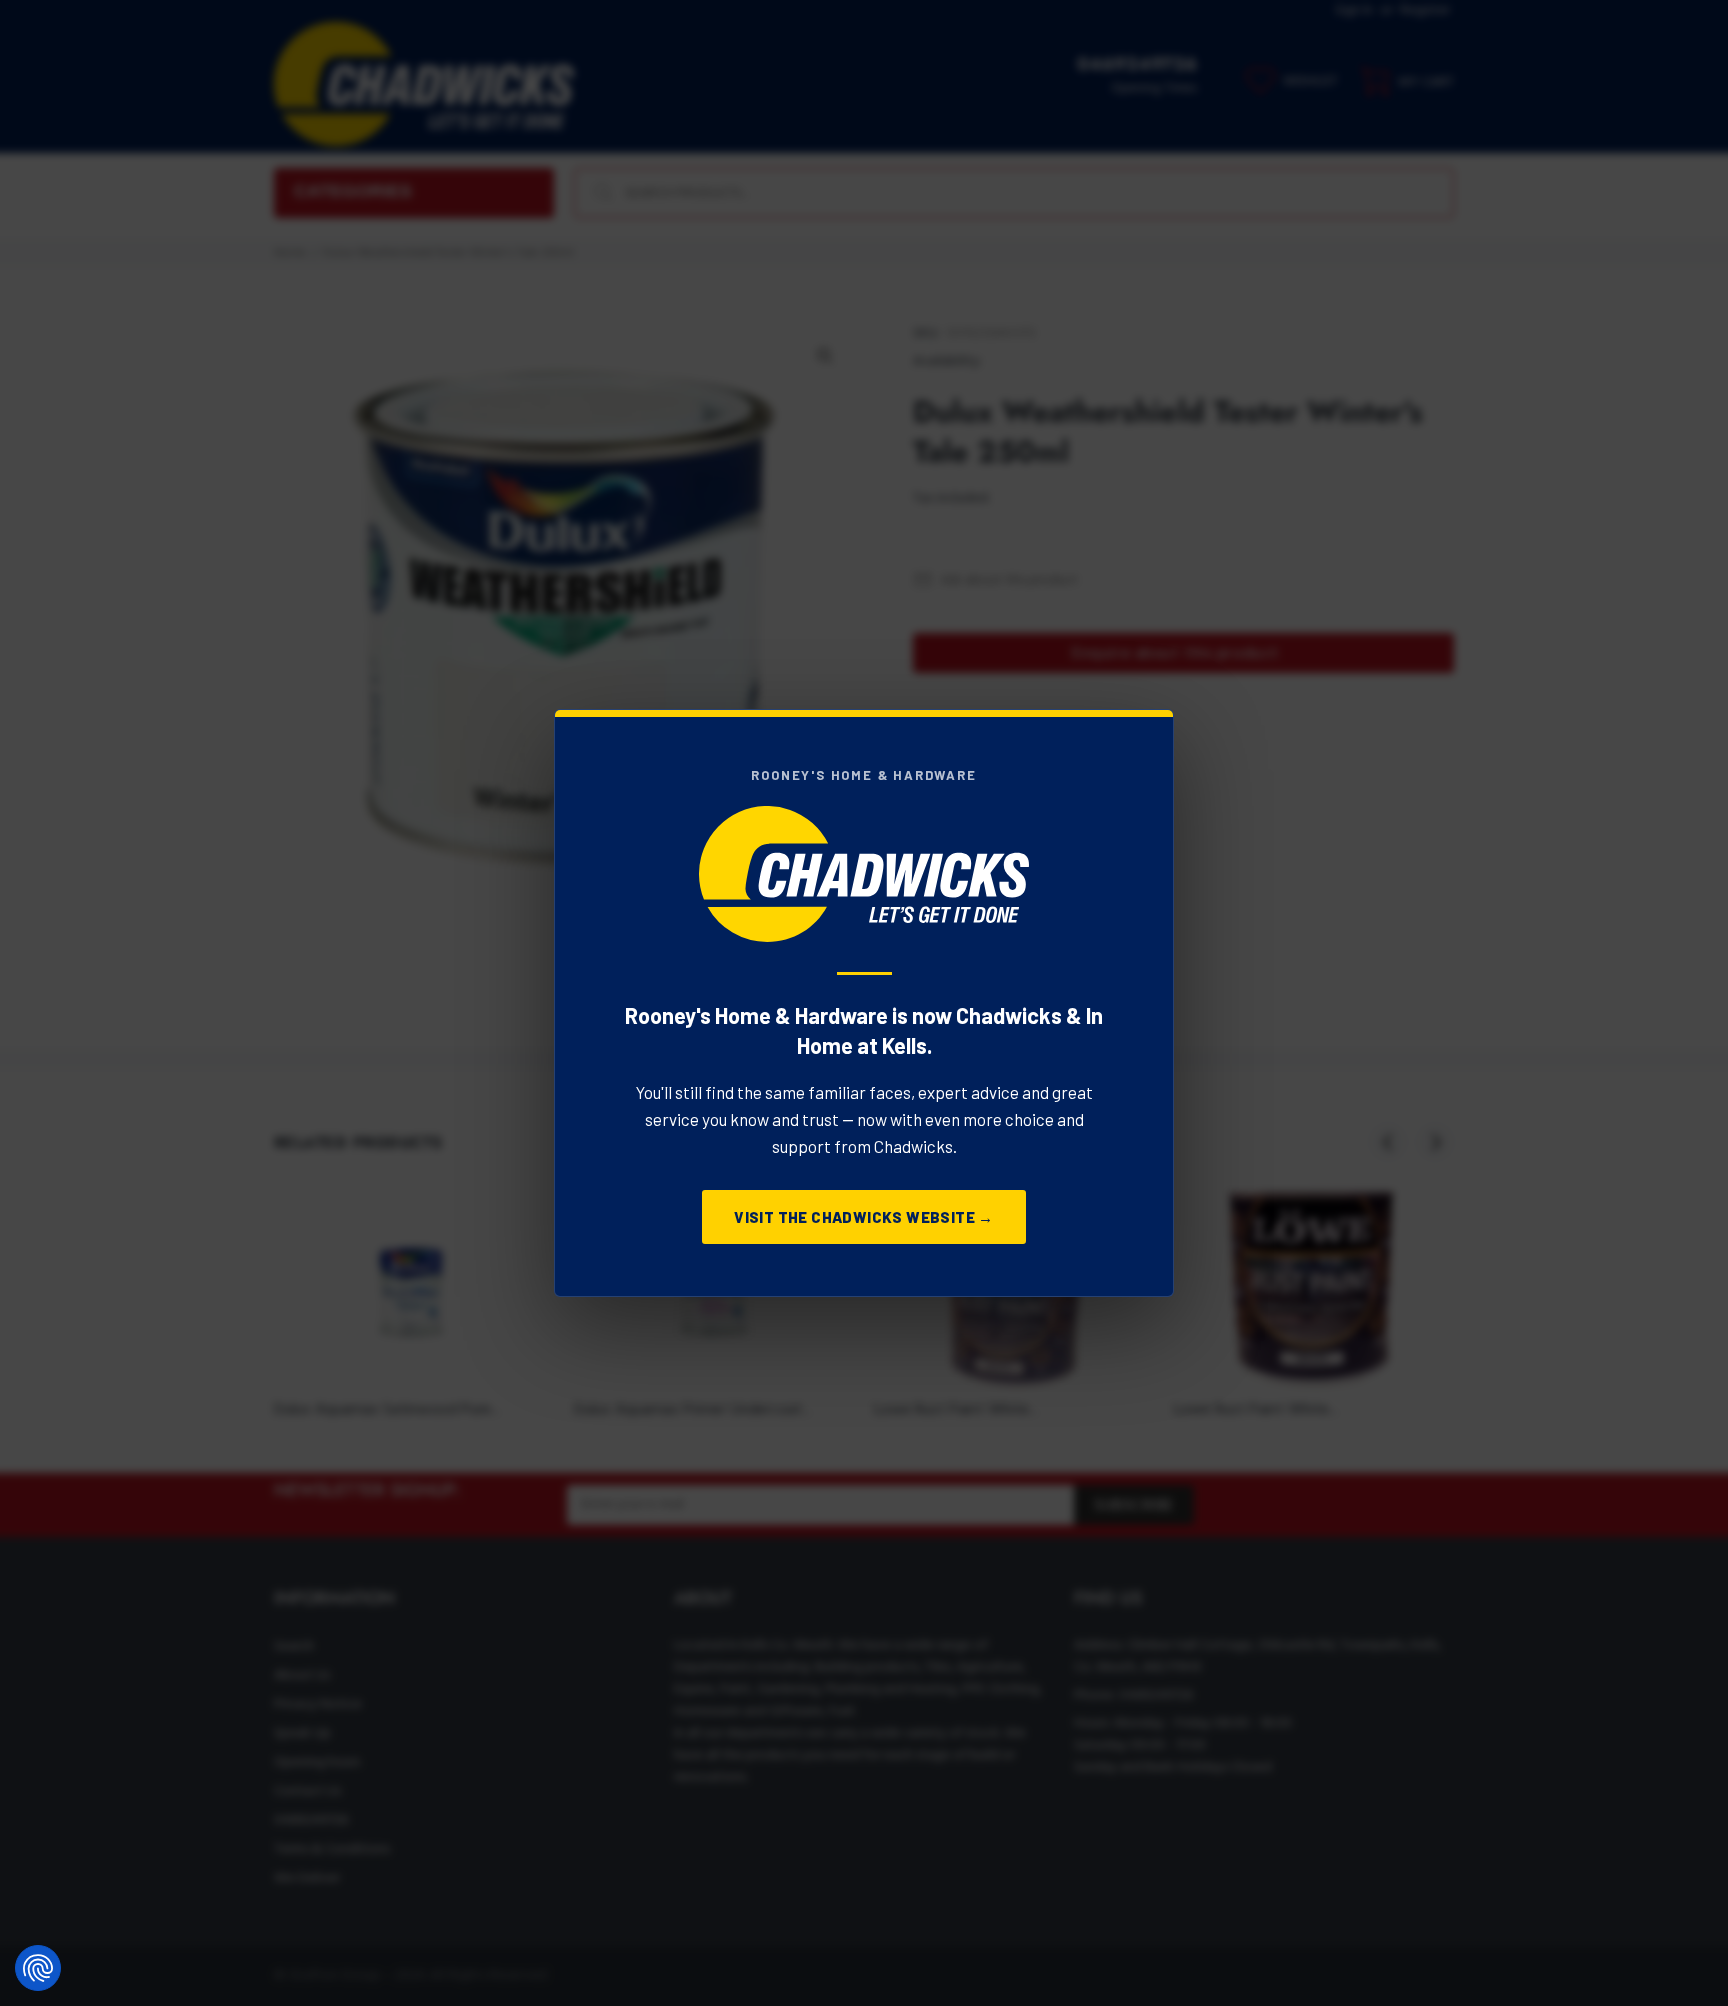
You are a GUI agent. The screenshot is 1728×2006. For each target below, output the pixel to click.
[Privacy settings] (38, 1968)
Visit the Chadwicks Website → (864, 1217)
